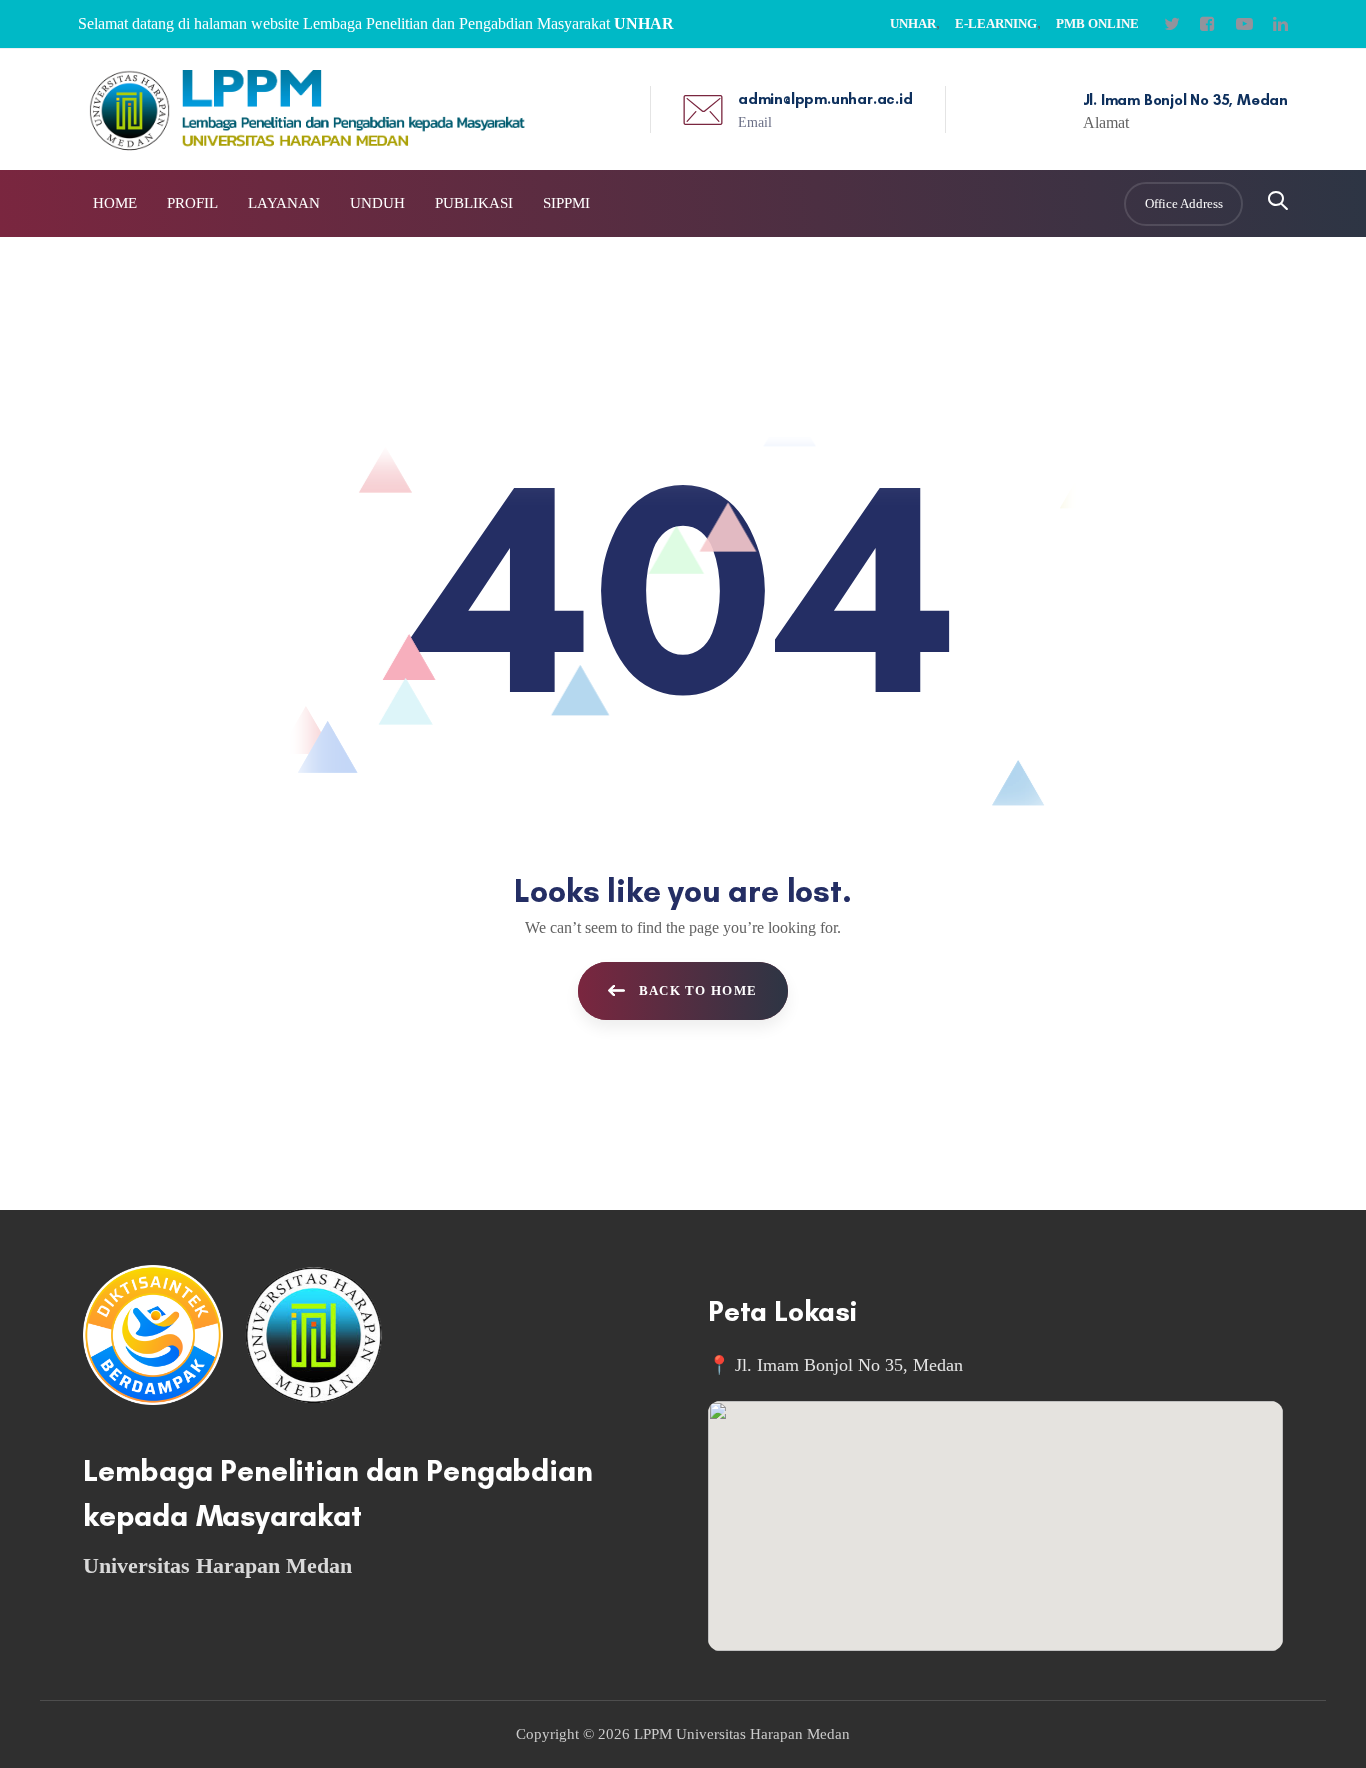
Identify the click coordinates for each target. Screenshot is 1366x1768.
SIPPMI (566, 203)
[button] (1278, 202)
